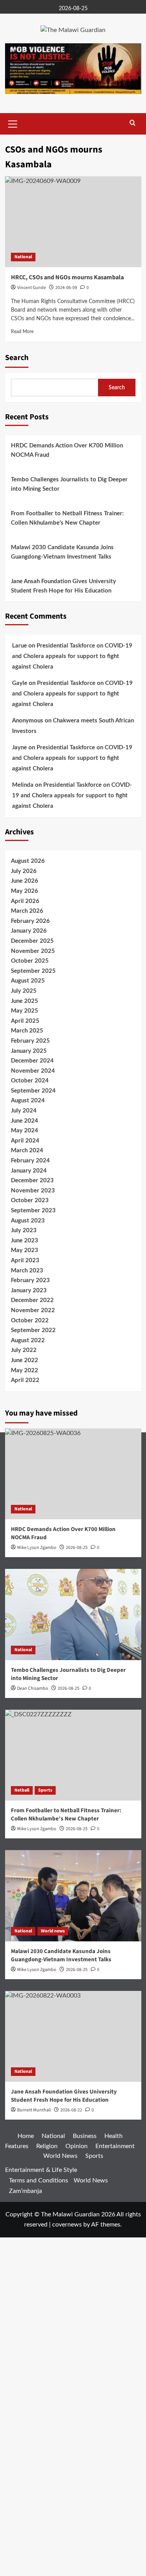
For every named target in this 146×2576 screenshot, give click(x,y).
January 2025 (29, 1051)
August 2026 (28, 861)
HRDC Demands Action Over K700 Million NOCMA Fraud (67, 450)
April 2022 (25, 1380)
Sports (45, 1790)
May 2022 (25, 1370)
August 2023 (28, 1221)
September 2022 (33, 1330)
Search (17, 358)
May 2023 (25, 1250)
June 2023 (25, 1241)
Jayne (19, 748)
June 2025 (25, 1001)
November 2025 (33, 951)
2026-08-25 (69, 1688)
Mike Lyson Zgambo (37, 1970)
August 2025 (28, 981)
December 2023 (32, 1181)
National (23, 257)
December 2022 (32, 1300)
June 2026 (25, 881)
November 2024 (33, 1071)
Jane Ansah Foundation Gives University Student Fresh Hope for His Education (63, 586)
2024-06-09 (66, 288)
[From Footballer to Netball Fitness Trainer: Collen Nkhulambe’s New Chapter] (73, 1755)
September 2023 (33, 1211)
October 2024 (30, 1081)
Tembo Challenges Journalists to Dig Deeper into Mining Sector (69, 484)
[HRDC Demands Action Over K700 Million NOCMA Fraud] (73, 1474)
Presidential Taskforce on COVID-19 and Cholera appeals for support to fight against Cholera (72, 656)
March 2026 (27, 911)
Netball (22, 1790)
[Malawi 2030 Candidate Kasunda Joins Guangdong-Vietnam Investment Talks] (73, 1896)
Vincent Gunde (32, 288)
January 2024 (29, 1171)
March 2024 (27, 1151)
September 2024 (33, 1091)
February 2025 (30, 1041)
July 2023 (24, 1230)
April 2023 (25, 1261)
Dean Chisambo (33, 1688)
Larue (19, 646)
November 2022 (33, 1310)
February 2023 (30, 1280)
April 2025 (25, 1021)
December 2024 (32, 1061)
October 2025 (30, 961)
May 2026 (25, 891)
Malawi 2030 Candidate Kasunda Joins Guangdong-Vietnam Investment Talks (62, 552)
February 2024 (30, 1161)
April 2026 (25, 901)
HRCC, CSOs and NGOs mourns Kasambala (67, 277)
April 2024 (25, 1141)
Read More (22, 332)
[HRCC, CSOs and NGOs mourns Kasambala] (73, 222)
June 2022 (25, 1360)
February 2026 (30, 921)
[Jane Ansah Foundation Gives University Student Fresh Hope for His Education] (73, 2036)
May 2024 (25, 1131)
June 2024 (25, 1121)
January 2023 (29, 1291)
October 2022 (30, 1321)
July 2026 (24, 871)
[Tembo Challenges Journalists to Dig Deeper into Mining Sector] (73, 1614)
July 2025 (24, 991)
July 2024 (24, 1111)
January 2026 (29, 931)
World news (53, 1931)
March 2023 (27, 1271)
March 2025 (27, 1031)
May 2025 (25, 1011)
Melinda (23, 785)
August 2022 (28, 1340)
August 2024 (28, 1101)
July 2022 (24, 1350)
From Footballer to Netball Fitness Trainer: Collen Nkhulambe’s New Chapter (67, 518)
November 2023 (33, 1191)
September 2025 (33, 971)
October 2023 (30, 1200)
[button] (13, 123)
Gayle (20, 683)
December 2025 (32, 941)
